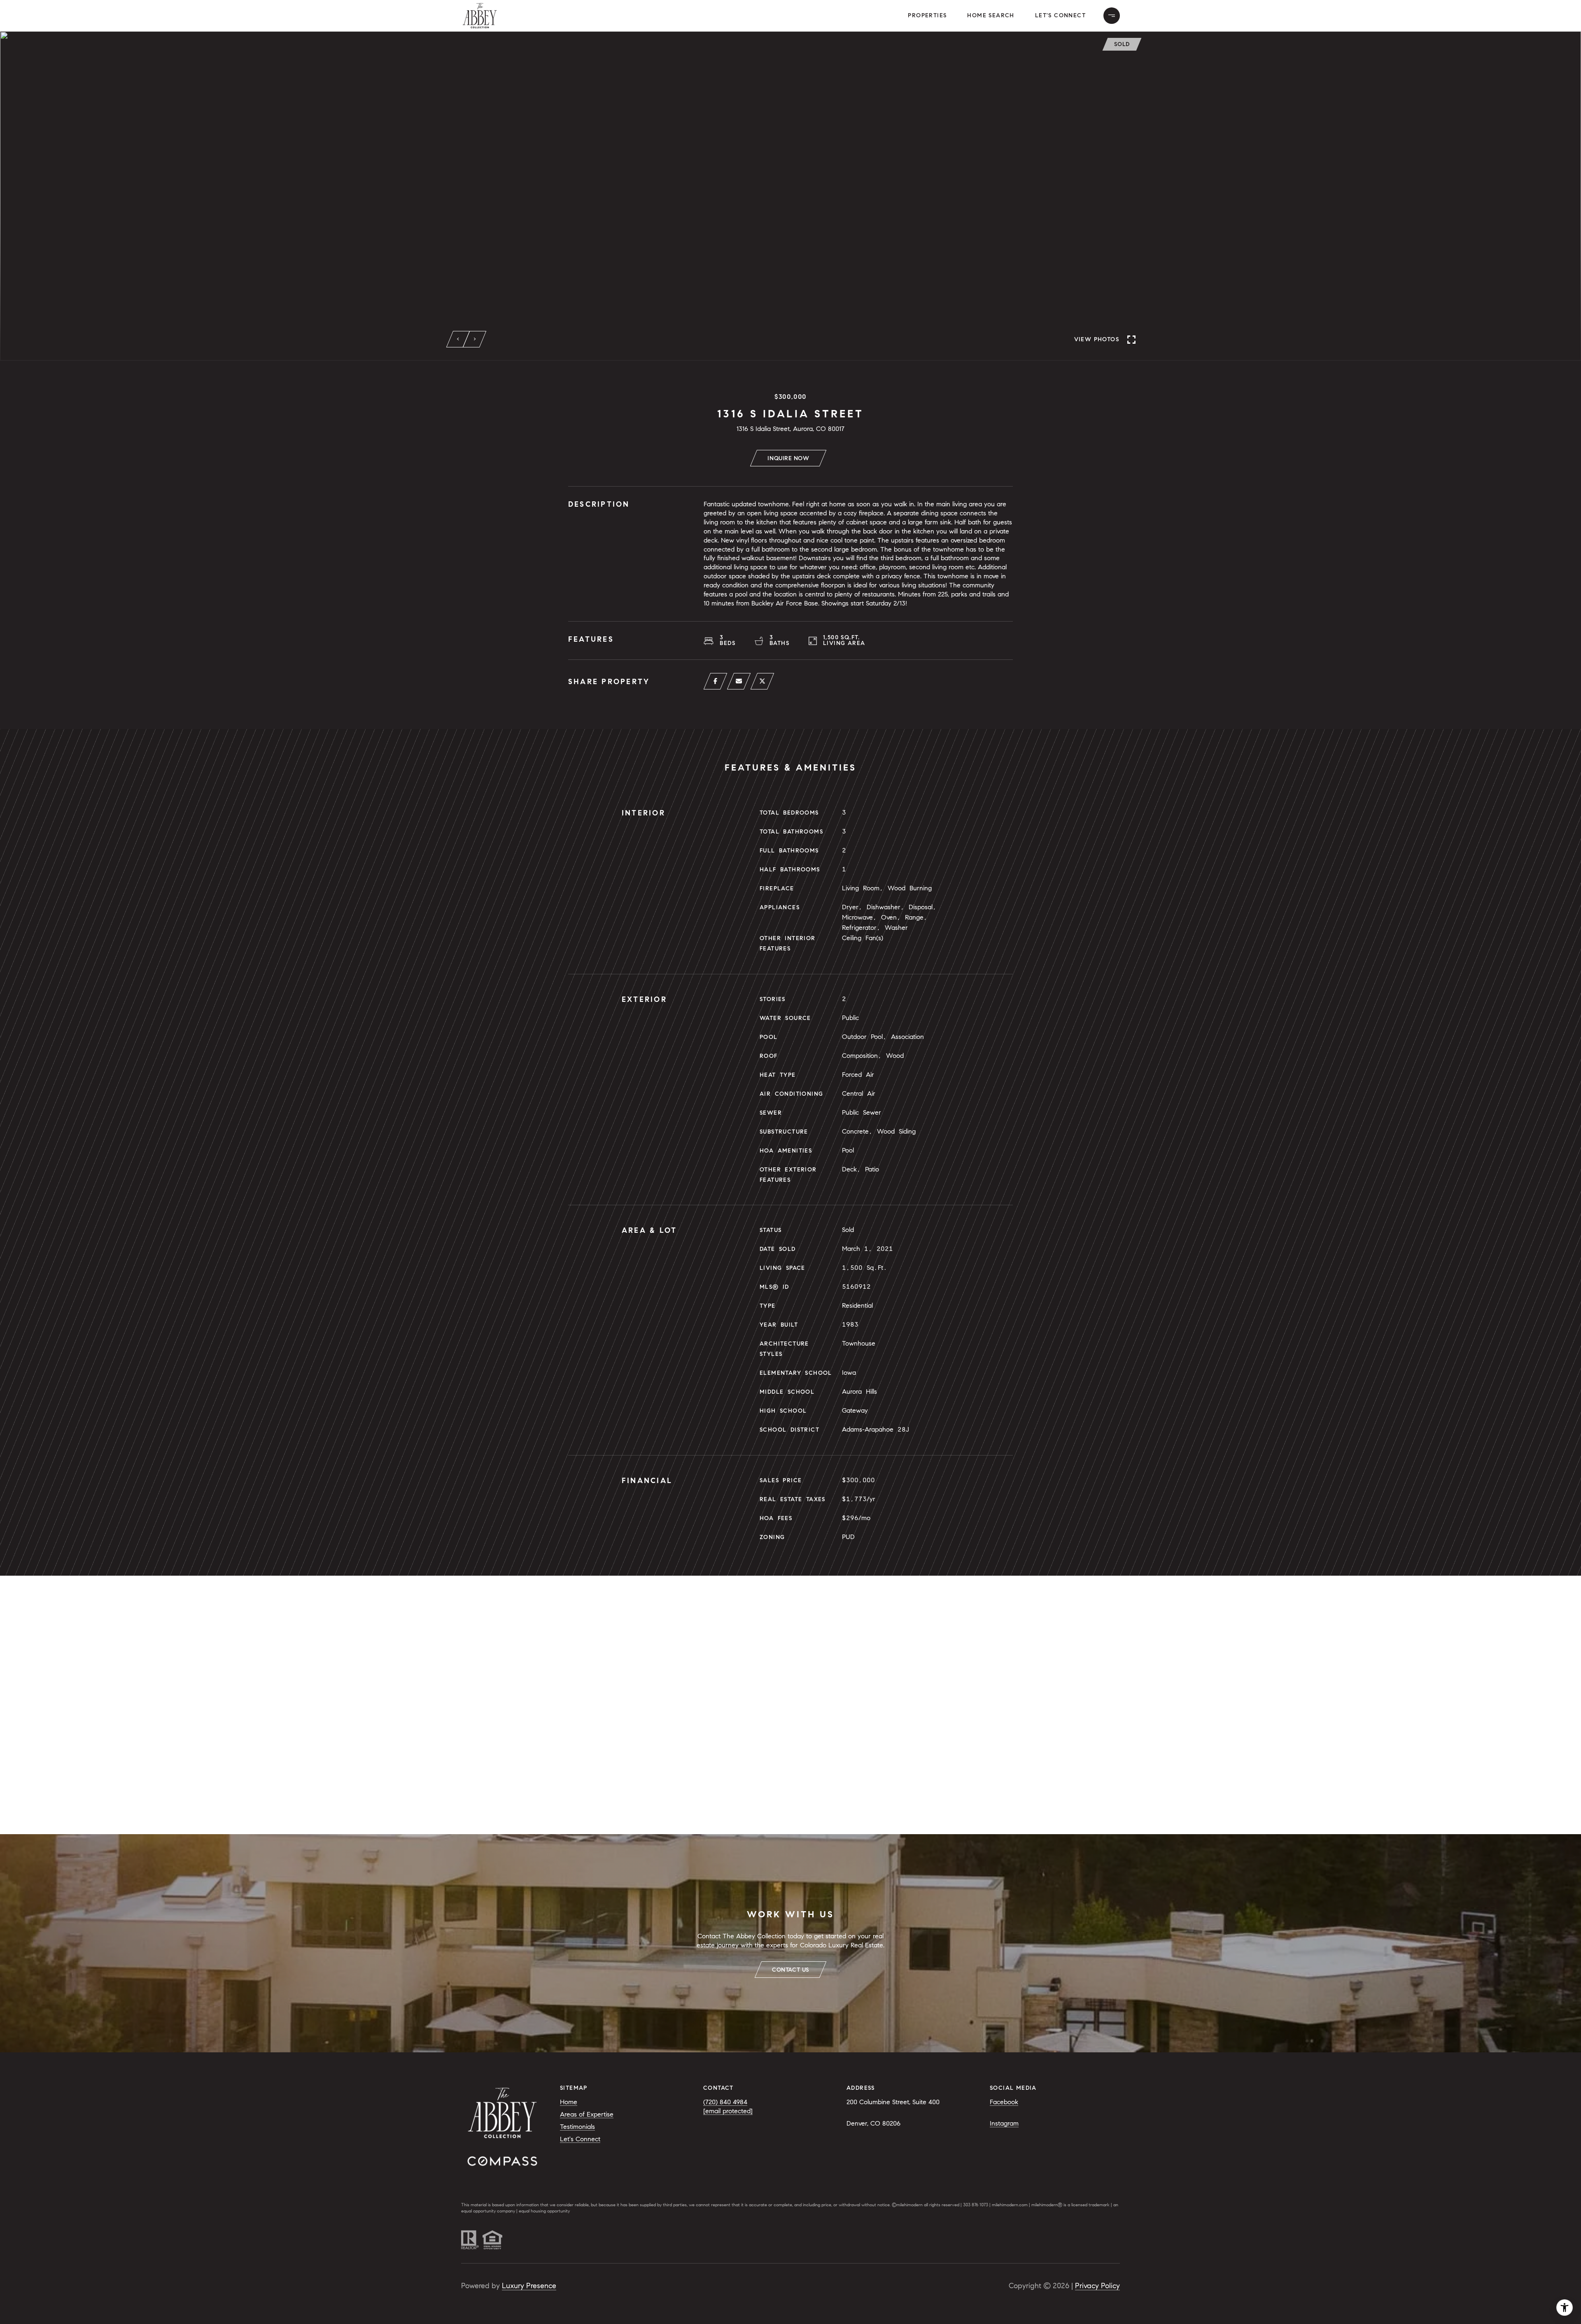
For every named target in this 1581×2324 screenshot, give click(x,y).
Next (475, 339)
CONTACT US (790, 1970)
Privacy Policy (1097, 2286)
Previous (458, 339)
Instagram (1004, 2123)
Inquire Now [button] (788, 458)
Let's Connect (1060, 15)
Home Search (991, 15)
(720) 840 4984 (725, 2102)
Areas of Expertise (587, 2114)
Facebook (1004, 2102)
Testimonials (577, 2127)
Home (569, 2102)
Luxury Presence (529, 2286)
